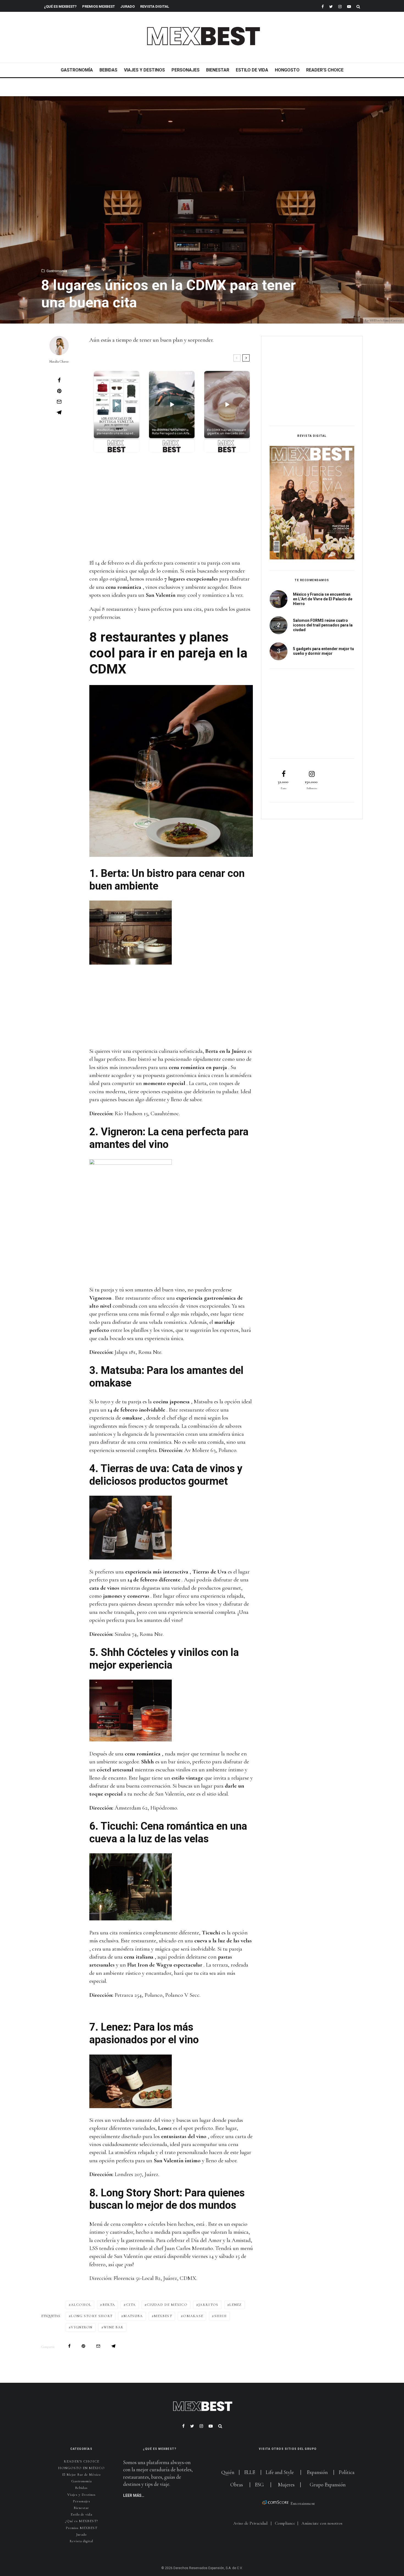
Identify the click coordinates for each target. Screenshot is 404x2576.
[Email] (59, 402)
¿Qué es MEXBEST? (60, 6)
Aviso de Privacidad (250, 2523)
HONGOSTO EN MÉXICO (81, 2468)
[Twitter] (331, 6)
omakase (193, 2316)
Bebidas (108, 70)
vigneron (82, 2327)
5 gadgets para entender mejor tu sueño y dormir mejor (323, 651)
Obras (237, 2485)
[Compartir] (59, 380)
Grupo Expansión (328, 2485)
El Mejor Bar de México (81, 2475)
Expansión (317, 2472)
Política (347, 2472)
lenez (236, 2305)
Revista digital (81, 2541)
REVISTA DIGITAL (155, 6)
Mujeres (286, 2485)
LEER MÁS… (134, 2495)
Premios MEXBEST (99, 6)
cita (131, 2305)
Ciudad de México (167, 2305)
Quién (228, 2472)
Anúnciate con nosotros (322, 2523)
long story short (92, 2316)
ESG (259, 2485)
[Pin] (59, 391)
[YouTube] (349, 6)
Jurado (128, 6)
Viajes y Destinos (144, 70)
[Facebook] (323, 6)
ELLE (250, 2472)
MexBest (163, 2316)
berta (109, 2305)
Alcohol (81, 2305)
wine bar (114, 2327)
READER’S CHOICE (325, 70)
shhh (221, 2316)
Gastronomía (77, 70)
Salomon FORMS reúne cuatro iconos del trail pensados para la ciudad (323, 625)
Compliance (285, 2523)
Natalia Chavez (59, 361)
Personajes (186, 70)
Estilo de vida (252, 70)
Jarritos (208, 2305)
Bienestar (218, 70)
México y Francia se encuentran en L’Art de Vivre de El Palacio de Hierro (323, 599)
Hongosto (287, 70)
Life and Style (280, 2472)
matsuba (133, 2316)
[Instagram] (340, 6)
